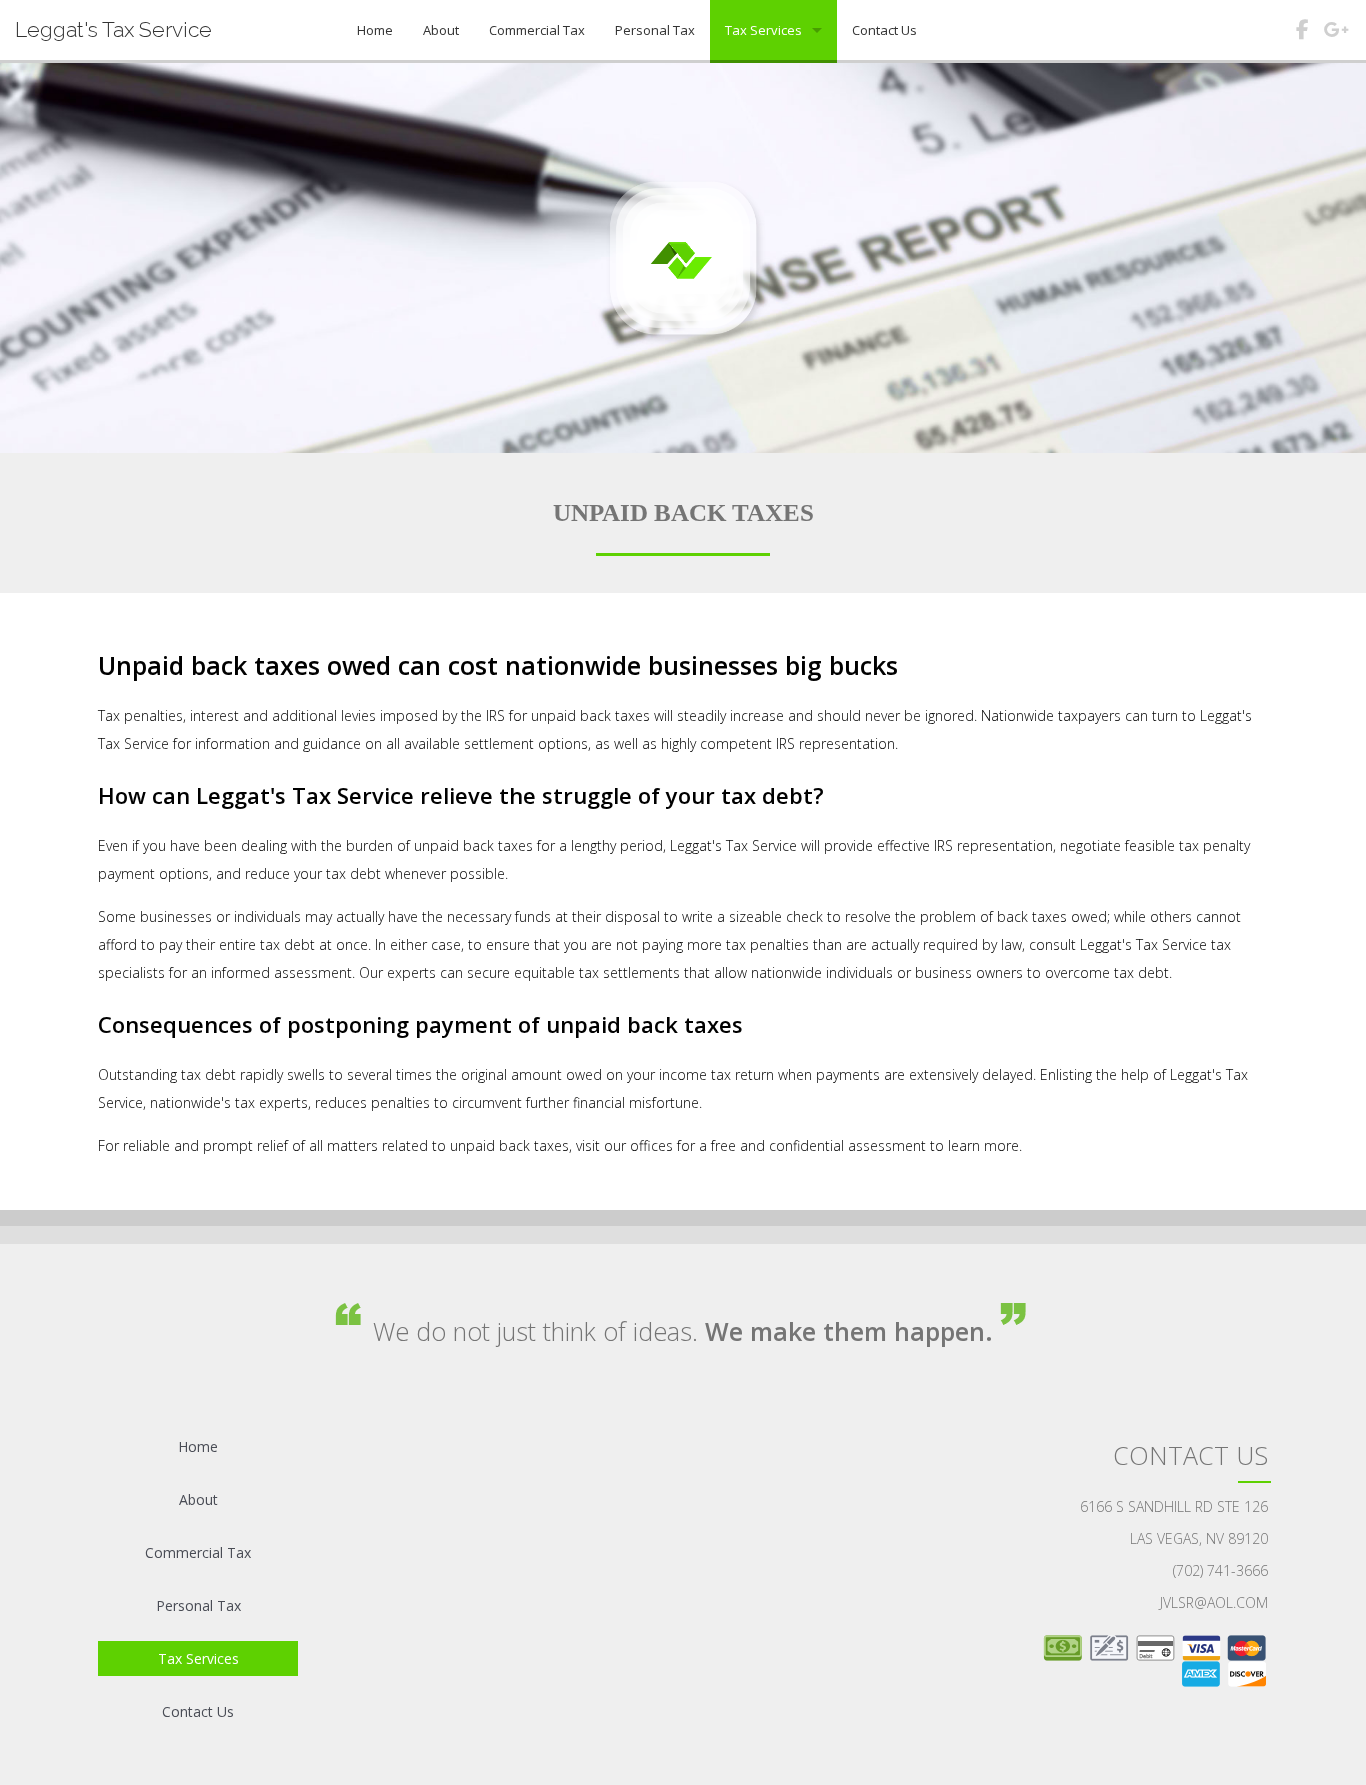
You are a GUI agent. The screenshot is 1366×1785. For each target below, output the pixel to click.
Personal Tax (655, 30)
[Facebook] (1302, 33)
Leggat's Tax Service (113, 29)
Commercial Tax (537, 30)
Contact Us (884, 30)
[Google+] (1336, 33)
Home (375, 30)
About (441, 30)
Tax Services (763, 30)
